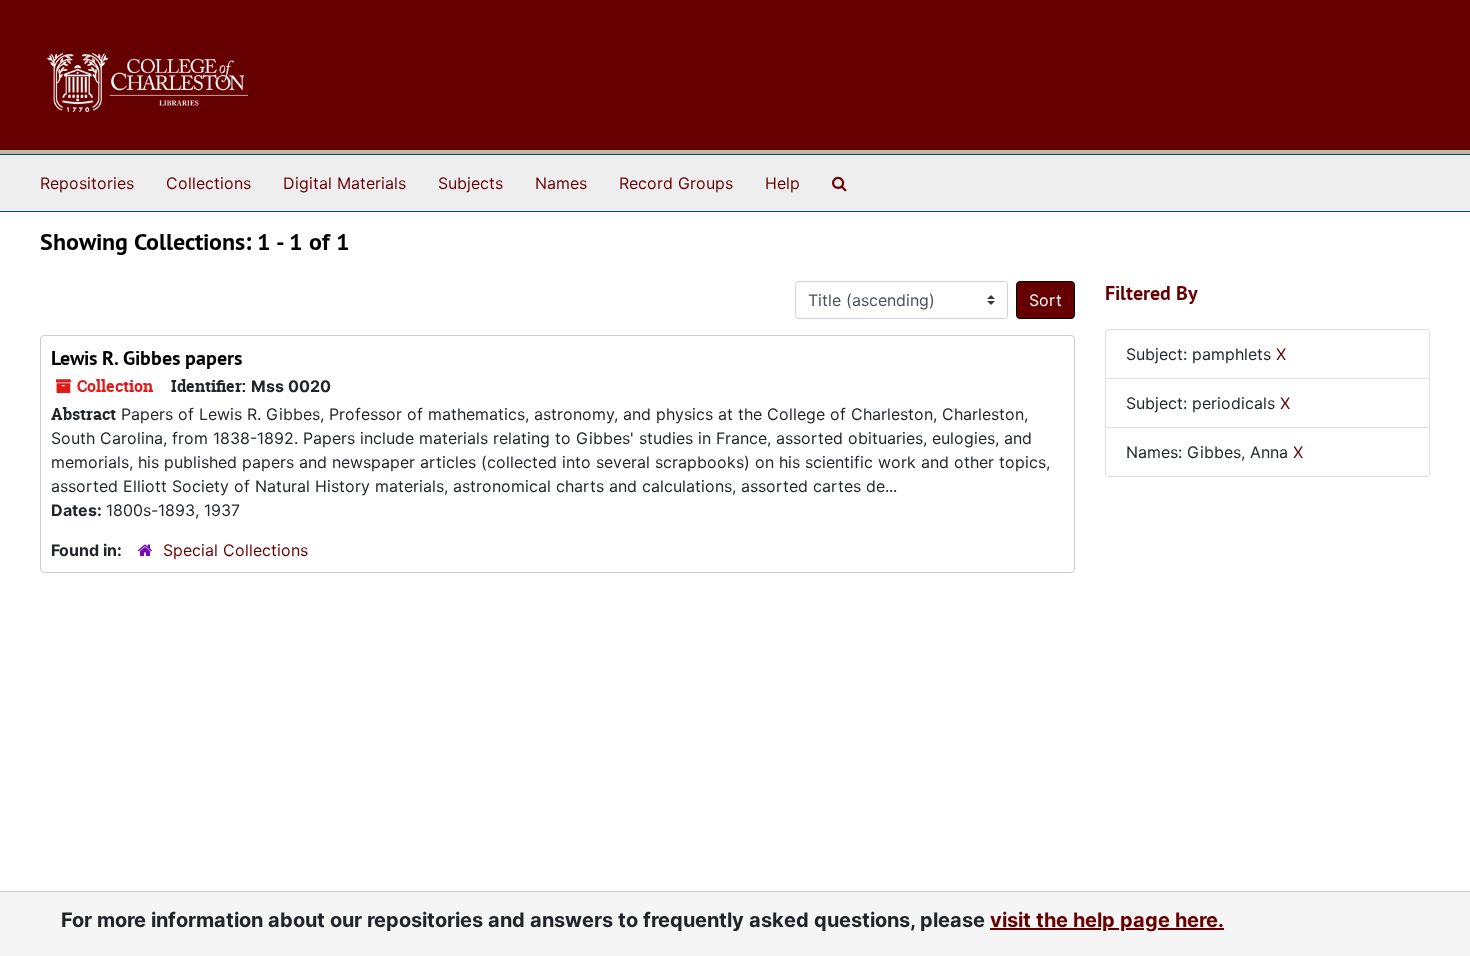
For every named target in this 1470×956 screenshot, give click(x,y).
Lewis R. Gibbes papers (146, 358)
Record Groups (676, 183)
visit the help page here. (1107, 920)
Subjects (470, 183)
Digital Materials (344, 183)
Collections (208, 183)
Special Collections (235, 550)
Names (561, 183)
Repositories (87, 183)
